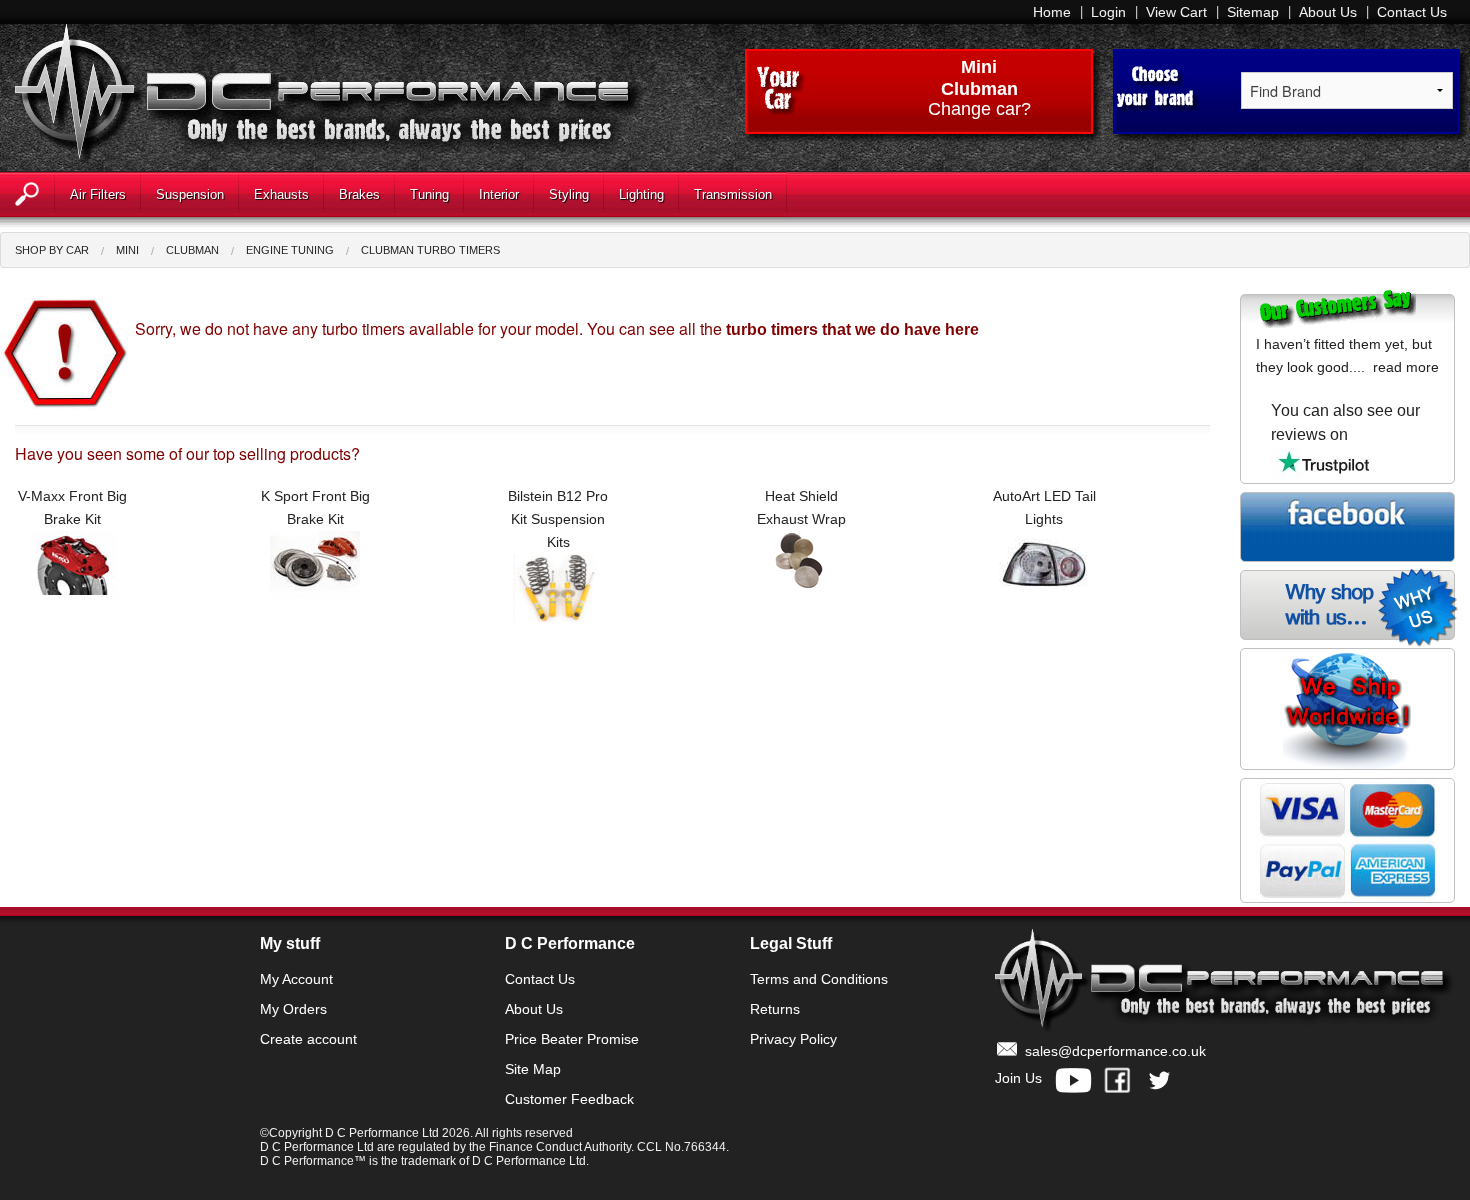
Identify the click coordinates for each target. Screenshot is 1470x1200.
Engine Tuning (290, 250)
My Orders (293, 1009)
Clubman (192, 250)
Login (1108, 12)
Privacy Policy (793, 1039)
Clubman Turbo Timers (430, 250)
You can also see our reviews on (1345, 422)
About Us (1328, 12)
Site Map (533, 1069)
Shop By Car (52, 250)
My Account (296, 979)
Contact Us (1412, 12)
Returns (775, 1009)
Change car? (979, 110)
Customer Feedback (569, 1099)
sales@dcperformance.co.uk (1115, 1051)
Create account (308, 1039)
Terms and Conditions (819, 979)
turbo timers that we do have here (852, 329)
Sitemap (1253, 12)
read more (1406, 367)
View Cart (1176, 12)
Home (1052, 12)
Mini (979, 67)
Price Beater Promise (572, 1039)
